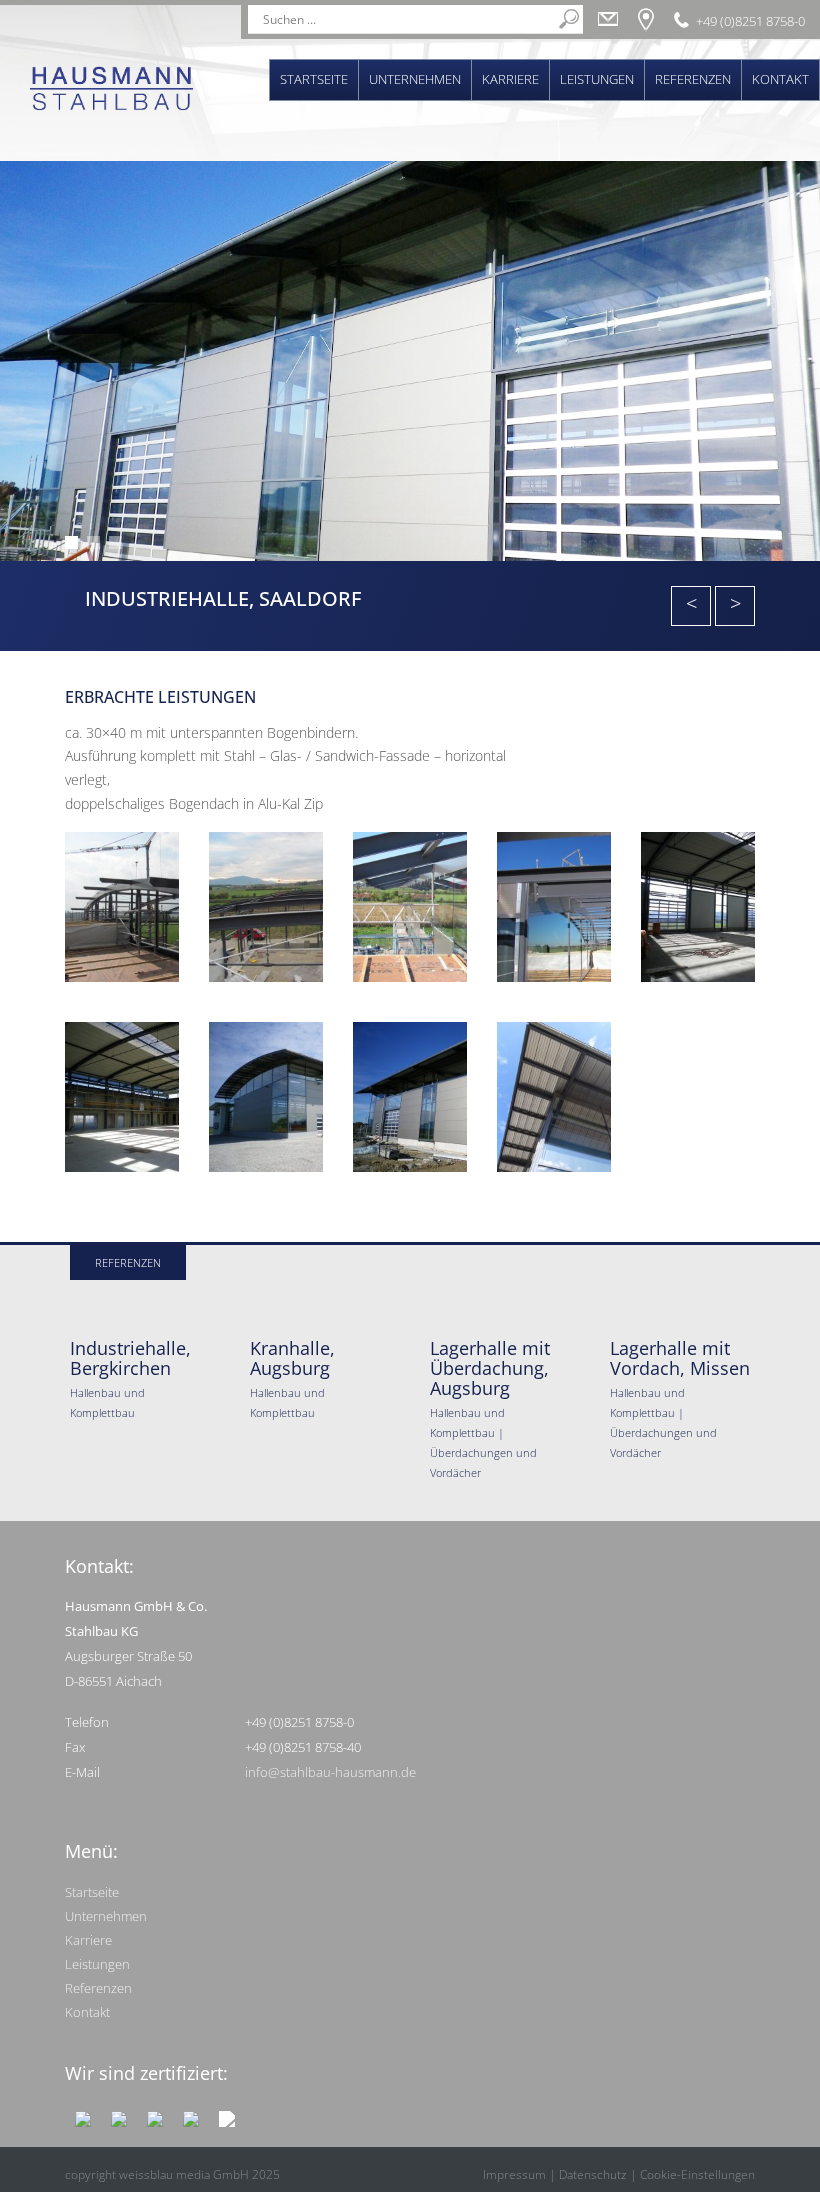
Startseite (314, 79)
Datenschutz (593, 2174)
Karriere (510, 79)
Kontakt (780, 79)
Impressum (514, 2174)
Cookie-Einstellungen (697, 2174)
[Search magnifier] (569, 19)
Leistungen (597, 79)
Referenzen (693, 79)
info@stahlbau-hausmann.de (330, 1772)
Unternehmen (415, 79)
